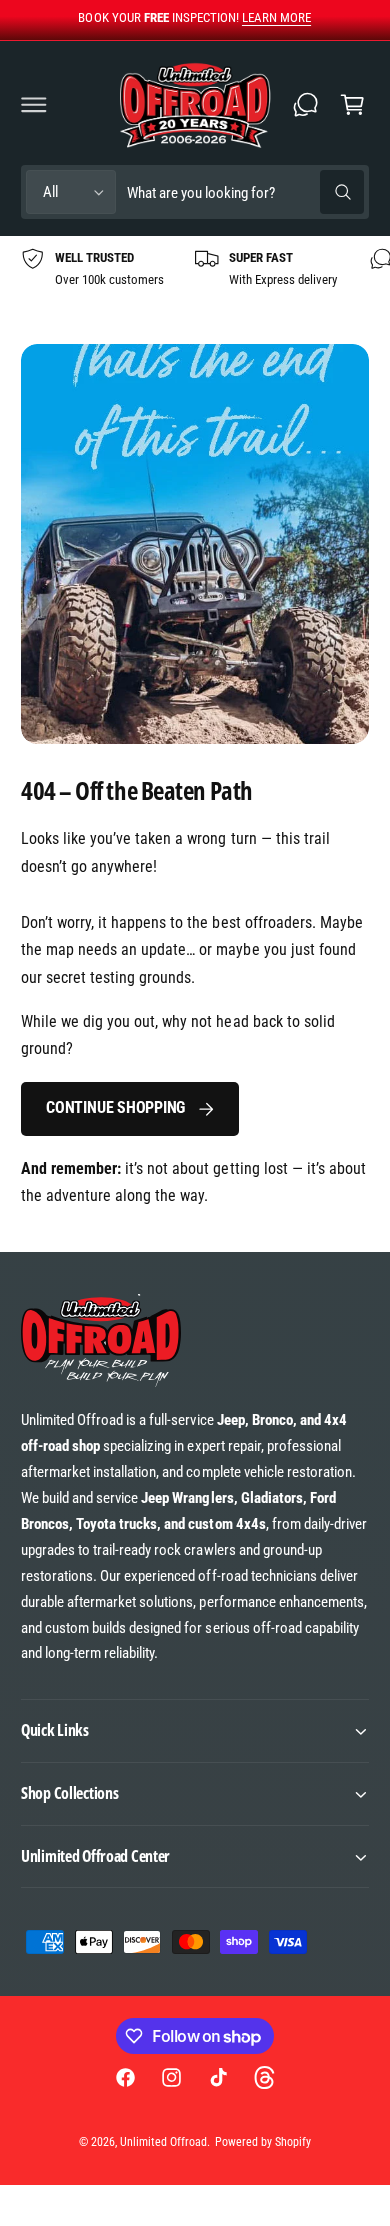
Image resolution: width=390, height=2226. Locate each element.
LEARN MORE (276, 17)
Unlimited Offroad (163, 2142)
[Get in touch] (306, 104)
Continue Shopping (115, 1107)
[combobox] (245, 192)
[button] (34, 104)
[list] (195, 269)
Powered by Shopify (263, 2142)
